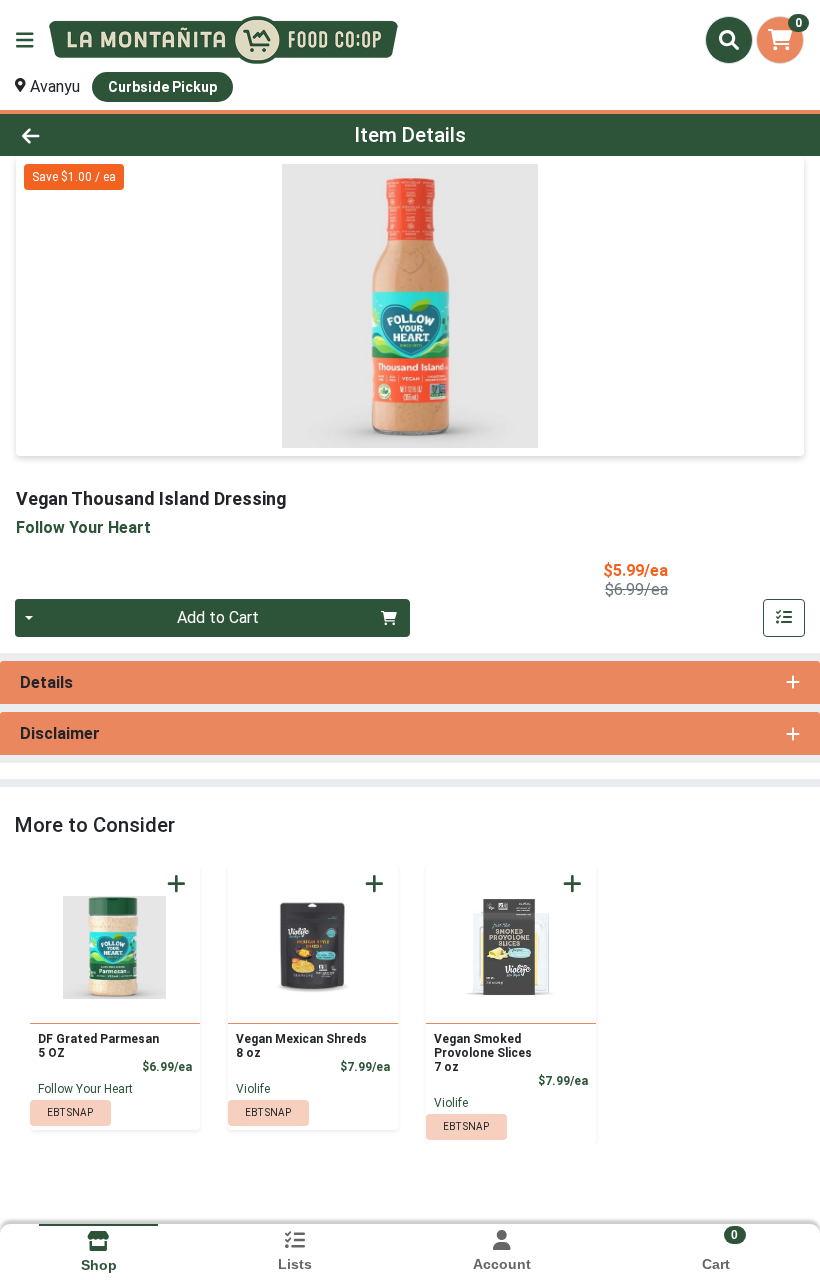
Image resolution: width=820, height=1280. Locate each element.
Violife (253, 1089)
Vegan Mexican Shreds (301, 1046)
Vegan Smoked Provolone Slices (483, 1053)
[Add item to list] (784, 618)
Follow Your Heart (85, 1089)
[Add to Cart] (176, 883)
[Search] (729, 40)
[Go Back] (114, 135)
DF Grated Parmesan (98, 1046)
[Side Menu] (25, 40)
